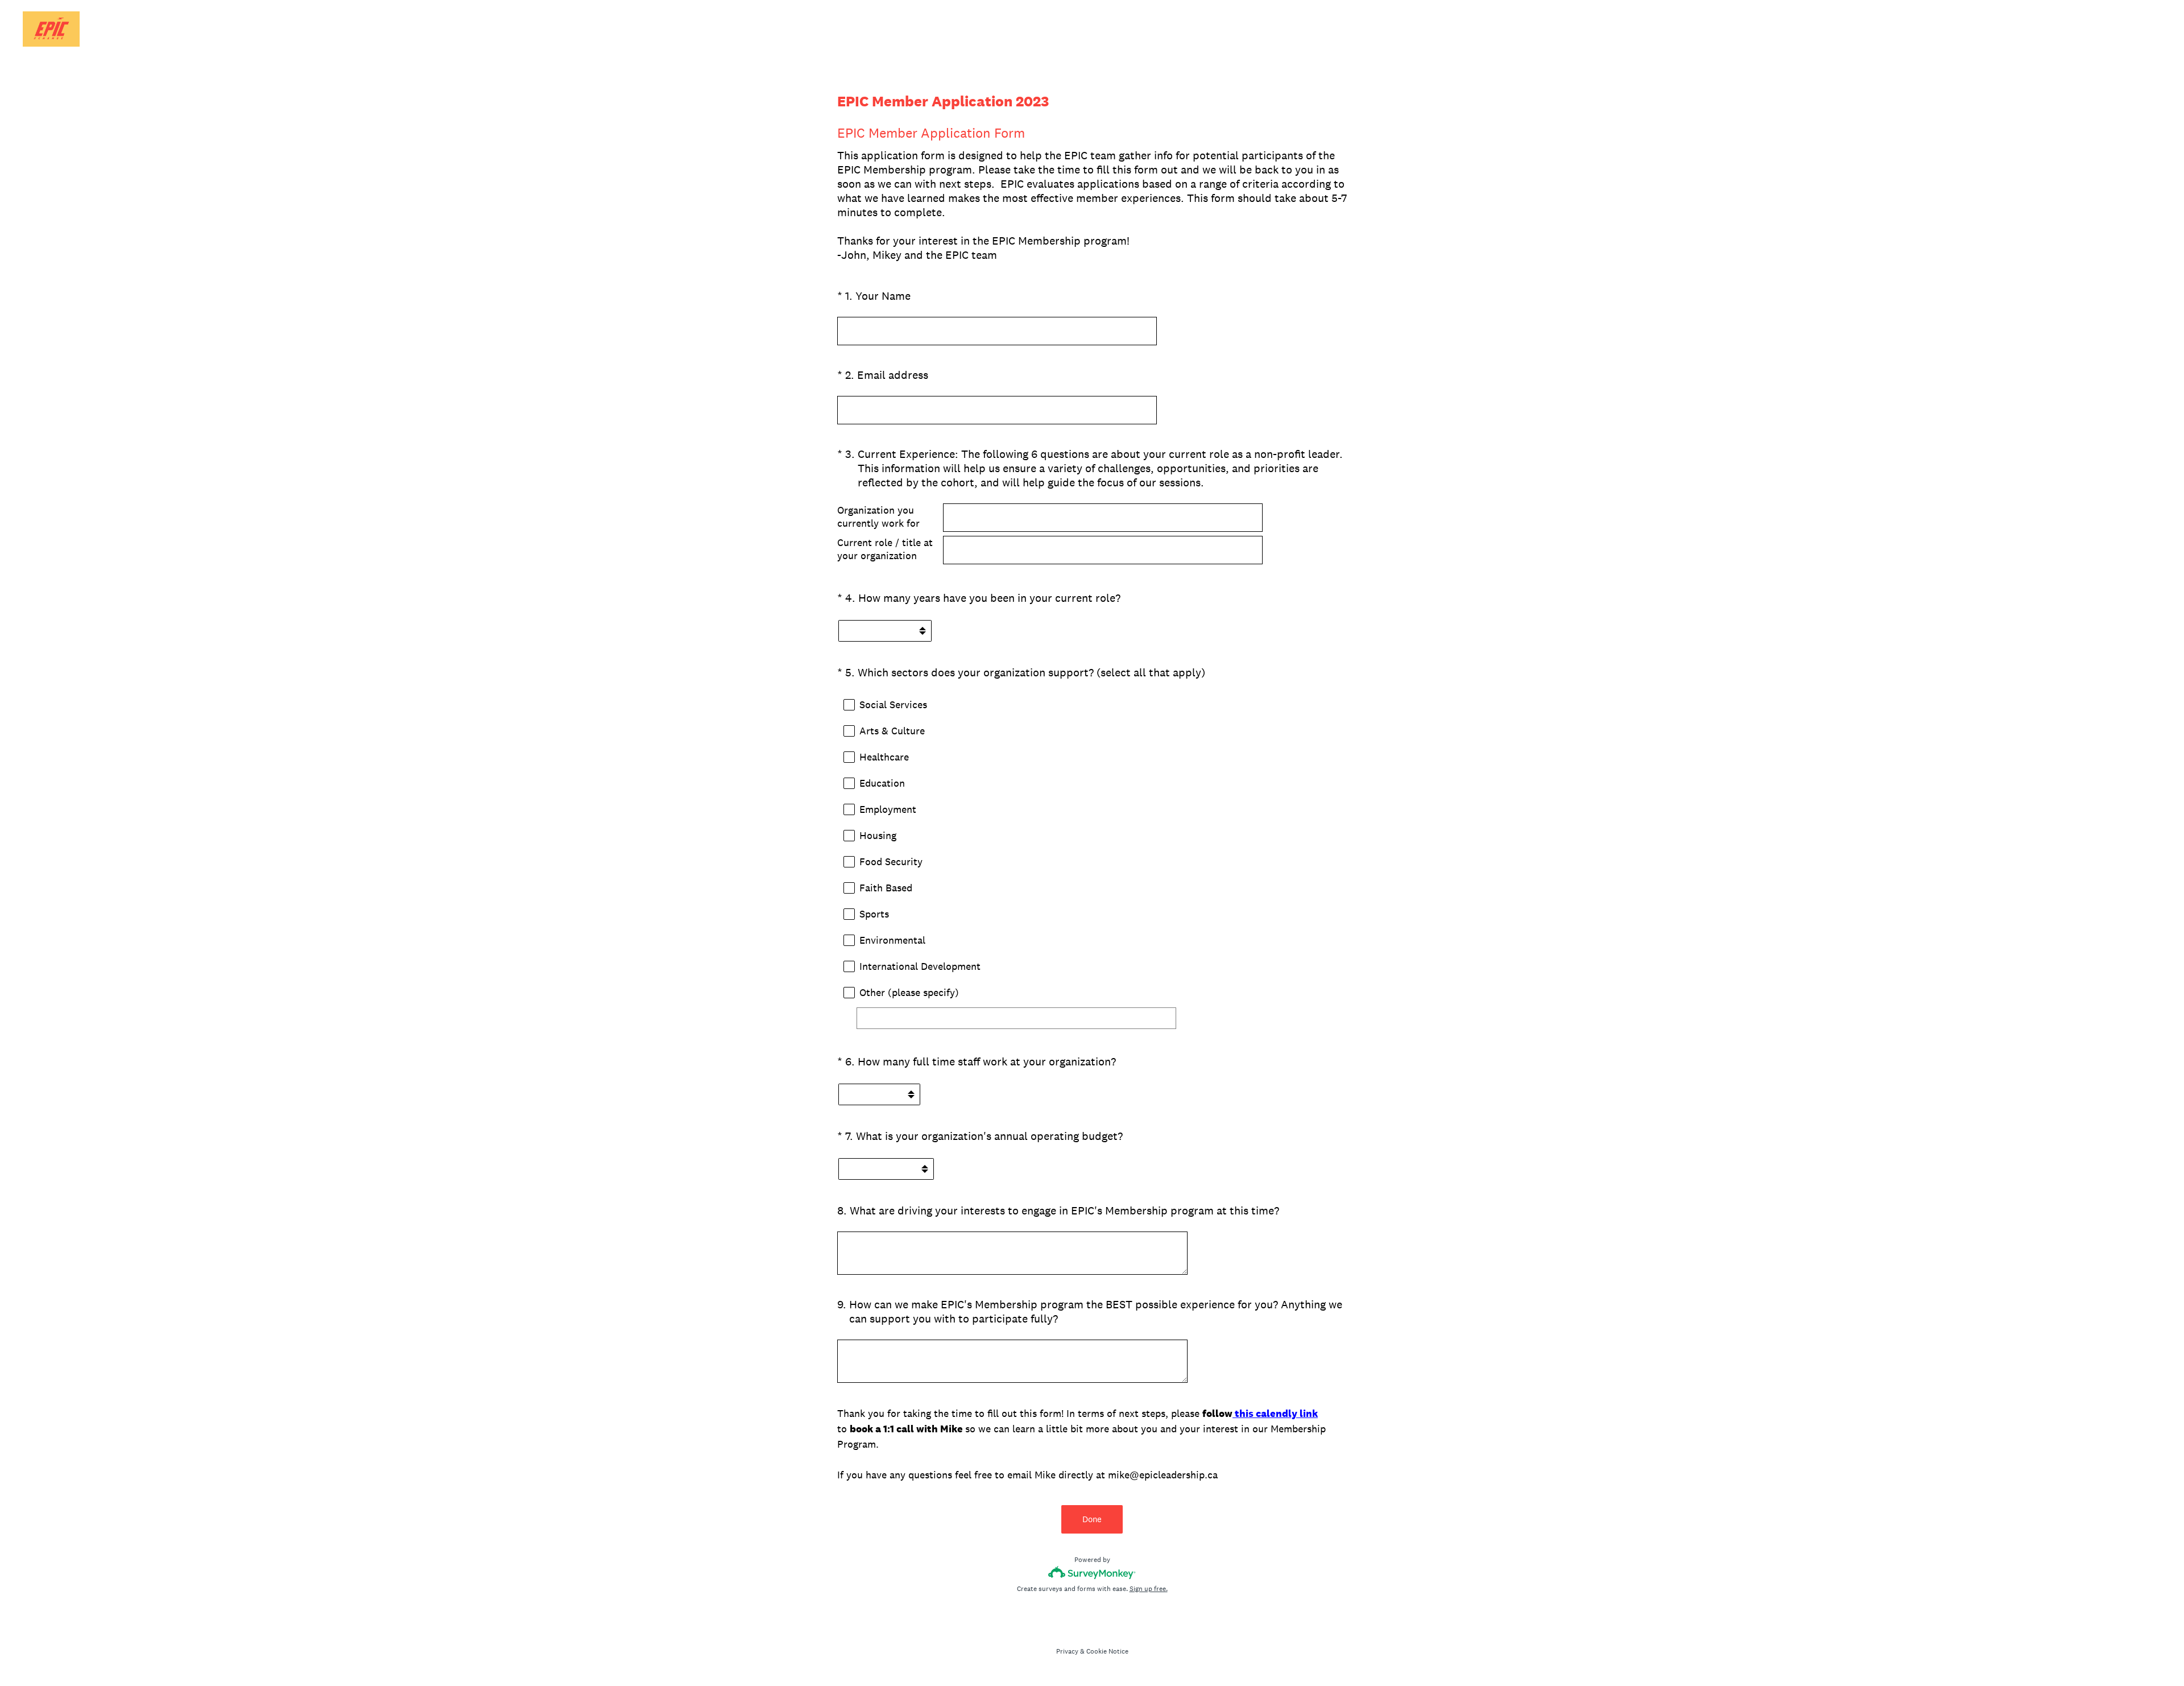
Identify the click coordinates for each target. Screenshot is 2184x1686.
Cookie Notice (1107, 1651)
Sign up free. (1149, 1589)
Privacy (1067, 1651)
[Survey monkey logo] (1092, 1573)
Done (1092, 1519)
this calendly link (1275, 1413)
